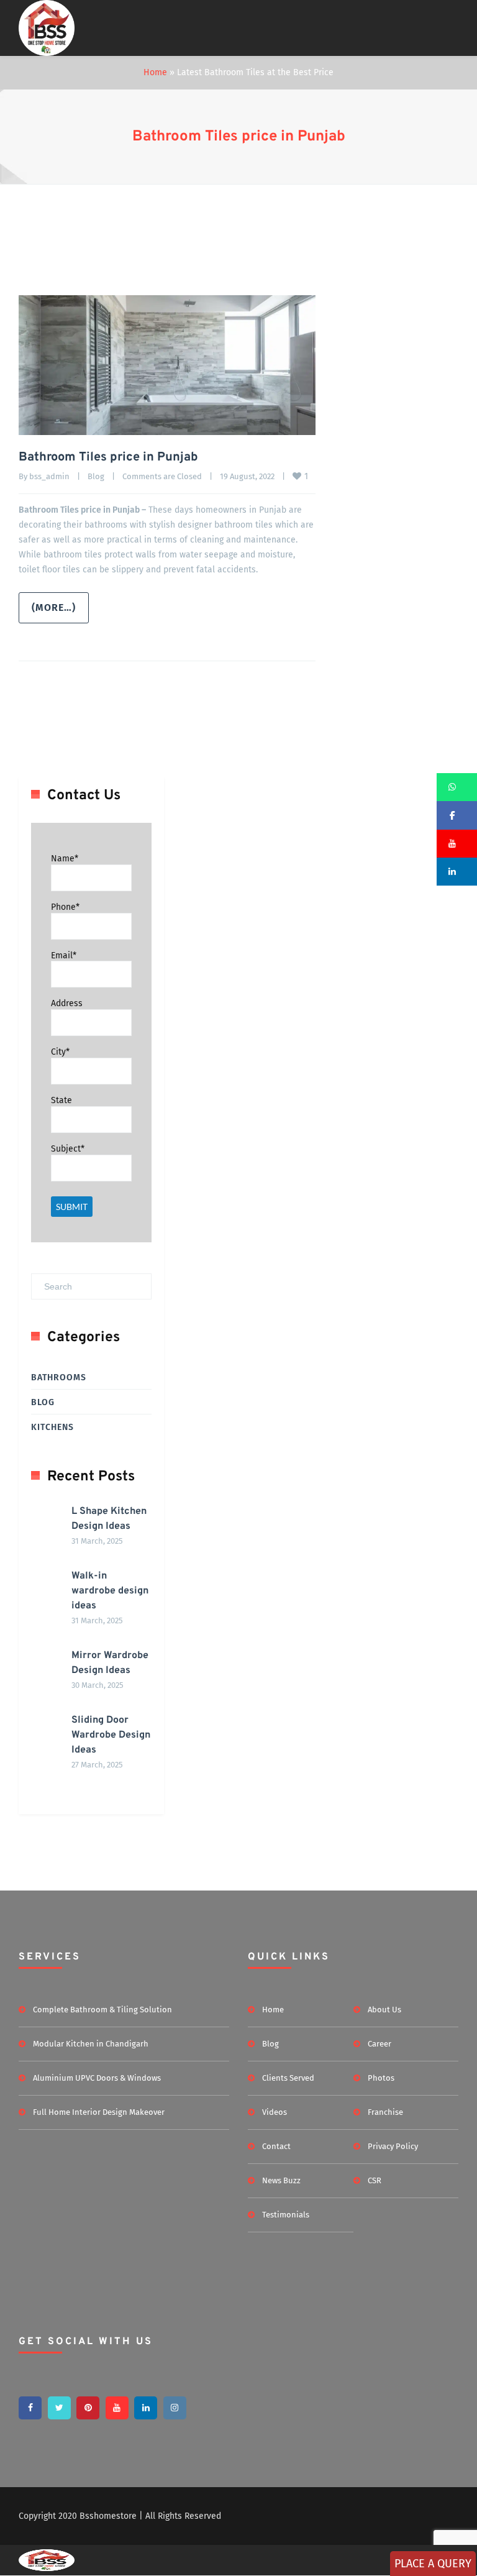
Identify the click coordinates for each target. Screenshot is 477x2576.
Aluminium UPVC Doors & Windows (97, 2078)
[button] (457, 787)
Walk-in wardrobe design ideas (110, 1591)
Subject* (68, 1149)
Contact (276, 2146)
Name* (65, 859)
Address (67, 1003)
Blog (96, 476)
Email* (64, 955)
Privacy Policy (393, 2146)
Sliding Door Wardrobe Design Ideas (111, 1735)
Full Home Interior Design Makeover (99, 2112)
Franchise (385, 2112)
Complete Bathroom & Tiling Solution (102, 2010)
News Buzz (281, 2180)
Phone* (65, 907)
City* (60, 1052)
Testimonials (286, 2215)
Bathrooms (59, 1377)
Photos (381, 2078)
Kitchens (52, 1427)
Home (155, 72)
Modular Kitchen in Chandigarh (91, 2044)
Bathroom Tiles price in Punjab (239, 137)
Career (379, 2044)
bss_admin (49, 476)
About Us (384, 2010)
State (61, 1100)
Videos (275, 2112)
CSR (375, 2180)
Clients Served (288, 2078)
